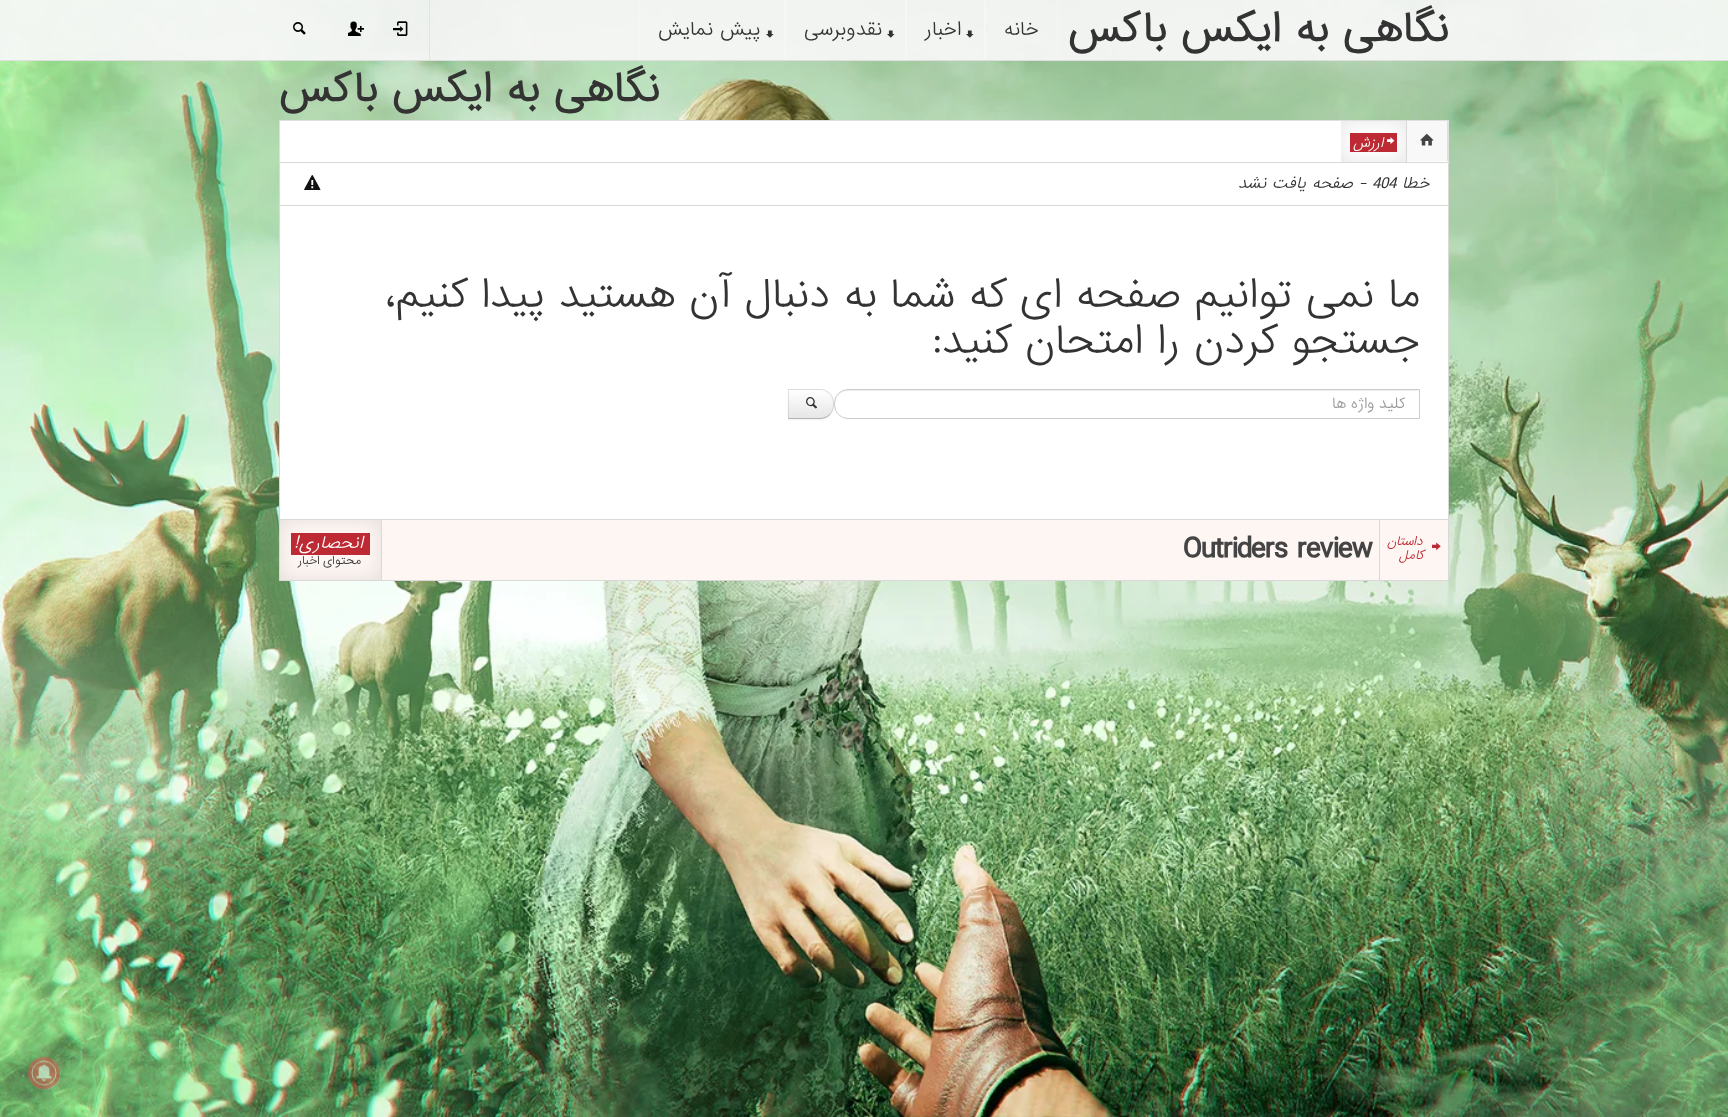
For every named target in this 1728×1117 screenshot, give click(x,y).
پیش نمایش (709, 30)
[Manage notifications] (44, 1073)
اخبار (943, 30)
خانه (1021, 30)
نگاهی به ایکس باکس (469, 90)
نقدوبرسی (843, 30)
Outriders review (1277, 549)
